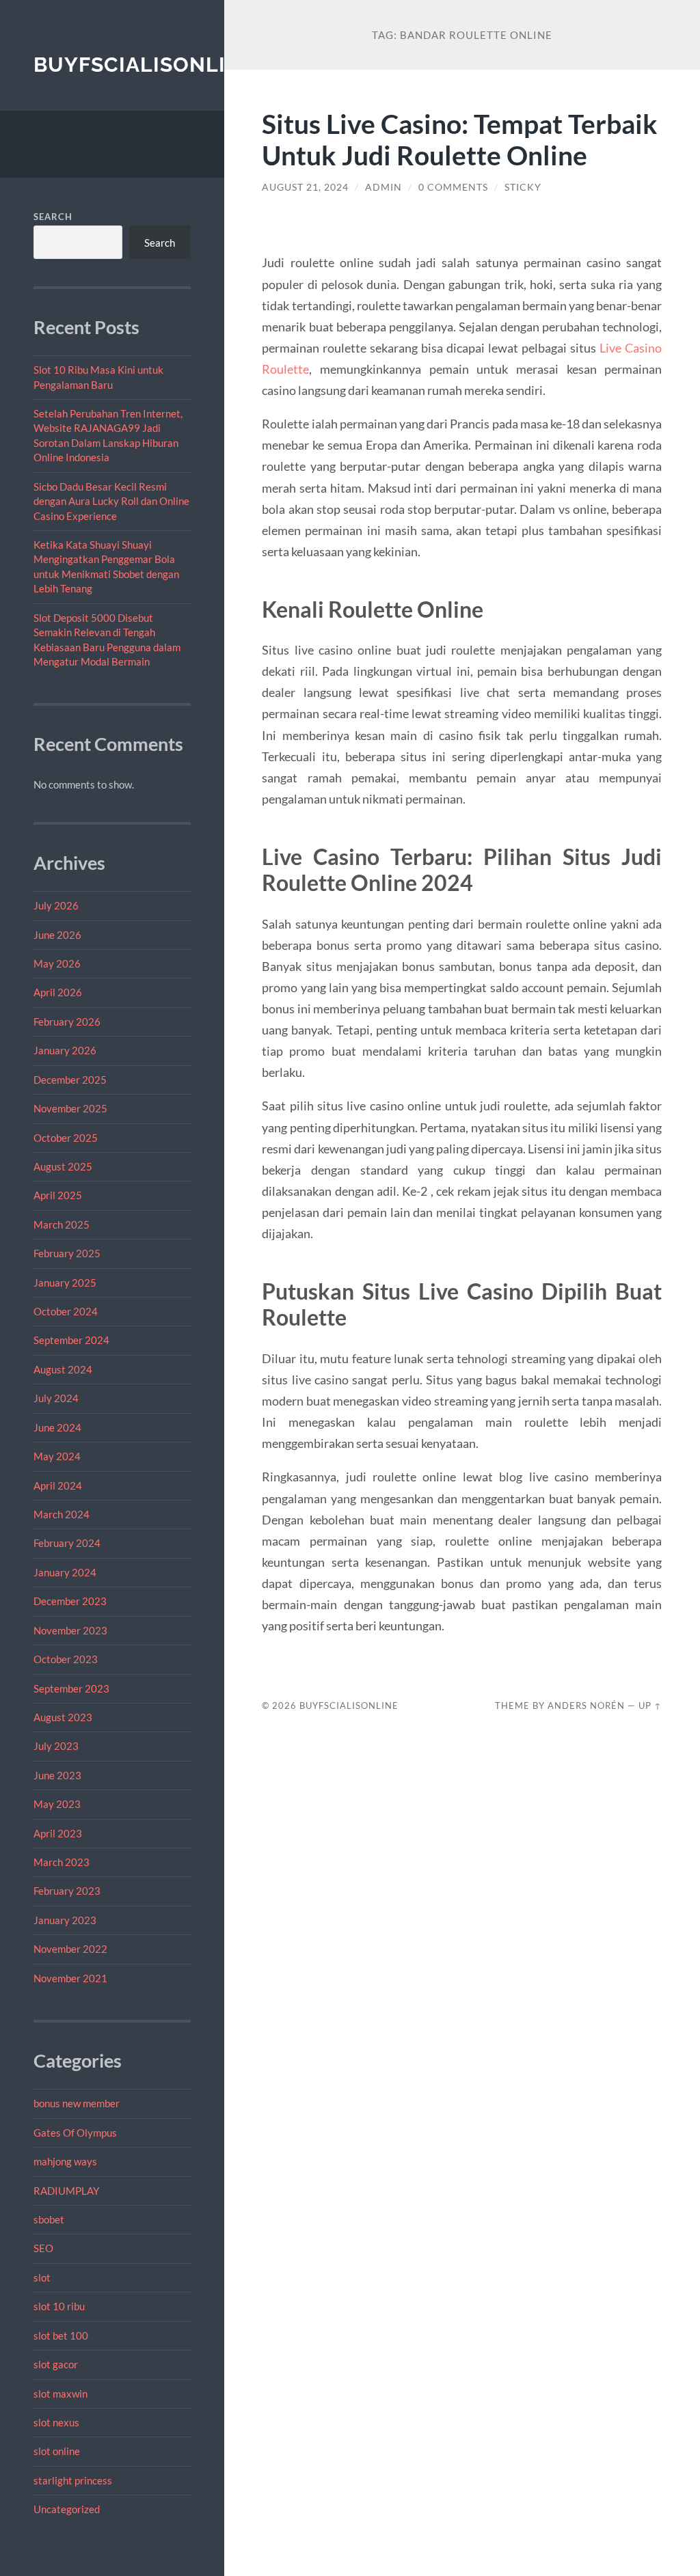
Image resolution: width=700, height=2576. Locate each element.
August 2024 (63, 1369)
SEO (43, 2248)
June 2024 (57, 1427)
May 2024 (57, 1456)
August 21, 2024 (305, 187)
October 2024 (66, 1311)
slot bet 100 (61, 2335)
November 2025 (70, 1108)
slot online (57, 2451)
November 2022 (70, 1949)
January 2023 (65, 1920)
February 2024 (67, 1543)
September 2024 (71, 1340)
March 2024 (62, 1514)
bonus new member (77, 2103)
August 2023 (63, 1717)
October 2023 (66, 1659)
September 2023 (71, 1688)
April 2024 (58, 1485)
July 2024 (56, 1398)
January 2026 (65, 1050)
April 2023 (58, 1833)
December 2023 (70, 1601)
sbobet (49, 2219)
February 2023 (67, 1891)
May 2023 (57, 1804)
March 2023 (62, 1862)
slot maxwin (60, 2394)
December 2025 (70, 1080)
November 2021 (70, 1978)
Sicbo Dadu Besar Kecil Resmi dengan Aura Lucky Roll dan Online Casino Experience (111, 501)
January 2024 (65, 1572)
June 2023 (57, 1775)
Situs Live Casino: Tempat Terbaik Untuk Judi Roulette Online (460, 139)
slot (42, 2277)
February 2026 (67, 1022)
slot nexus (56, 2422)
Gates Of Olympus (75, 2133)
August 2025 (63, 1166)
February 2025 (67, 1253)
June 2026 (57, 935)
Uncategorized (67, 2509)
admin (383, 187)
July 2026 (56, 905)
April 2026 (58, 992)
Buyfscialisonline (144, 65)
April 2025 (58, 1195)
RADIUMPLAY (66, 2191)
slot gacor (56, 2364)
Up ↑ (650, 1705)
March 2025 (62, 1224)
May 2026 (57, 963)
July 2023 (56, 1746)
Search (53, 217)
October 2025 (66, 1138)
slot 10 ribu (59, 2306)
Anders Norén (586, 1705)
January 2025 (65, 1283)
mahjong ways (65, 2161)
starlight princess (73, 2480)
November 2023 (70, 1630)
